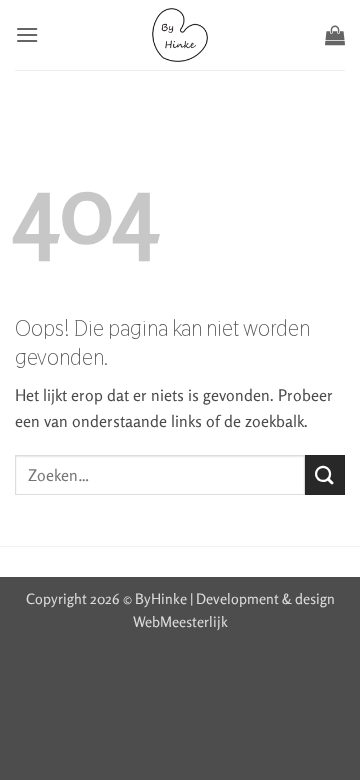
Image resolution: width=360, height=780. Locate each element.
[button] (27, 34)
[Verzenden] (325, 474)
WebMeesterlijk (180, 621)
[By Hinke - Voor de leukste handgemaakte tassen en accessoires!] (180, 35)
